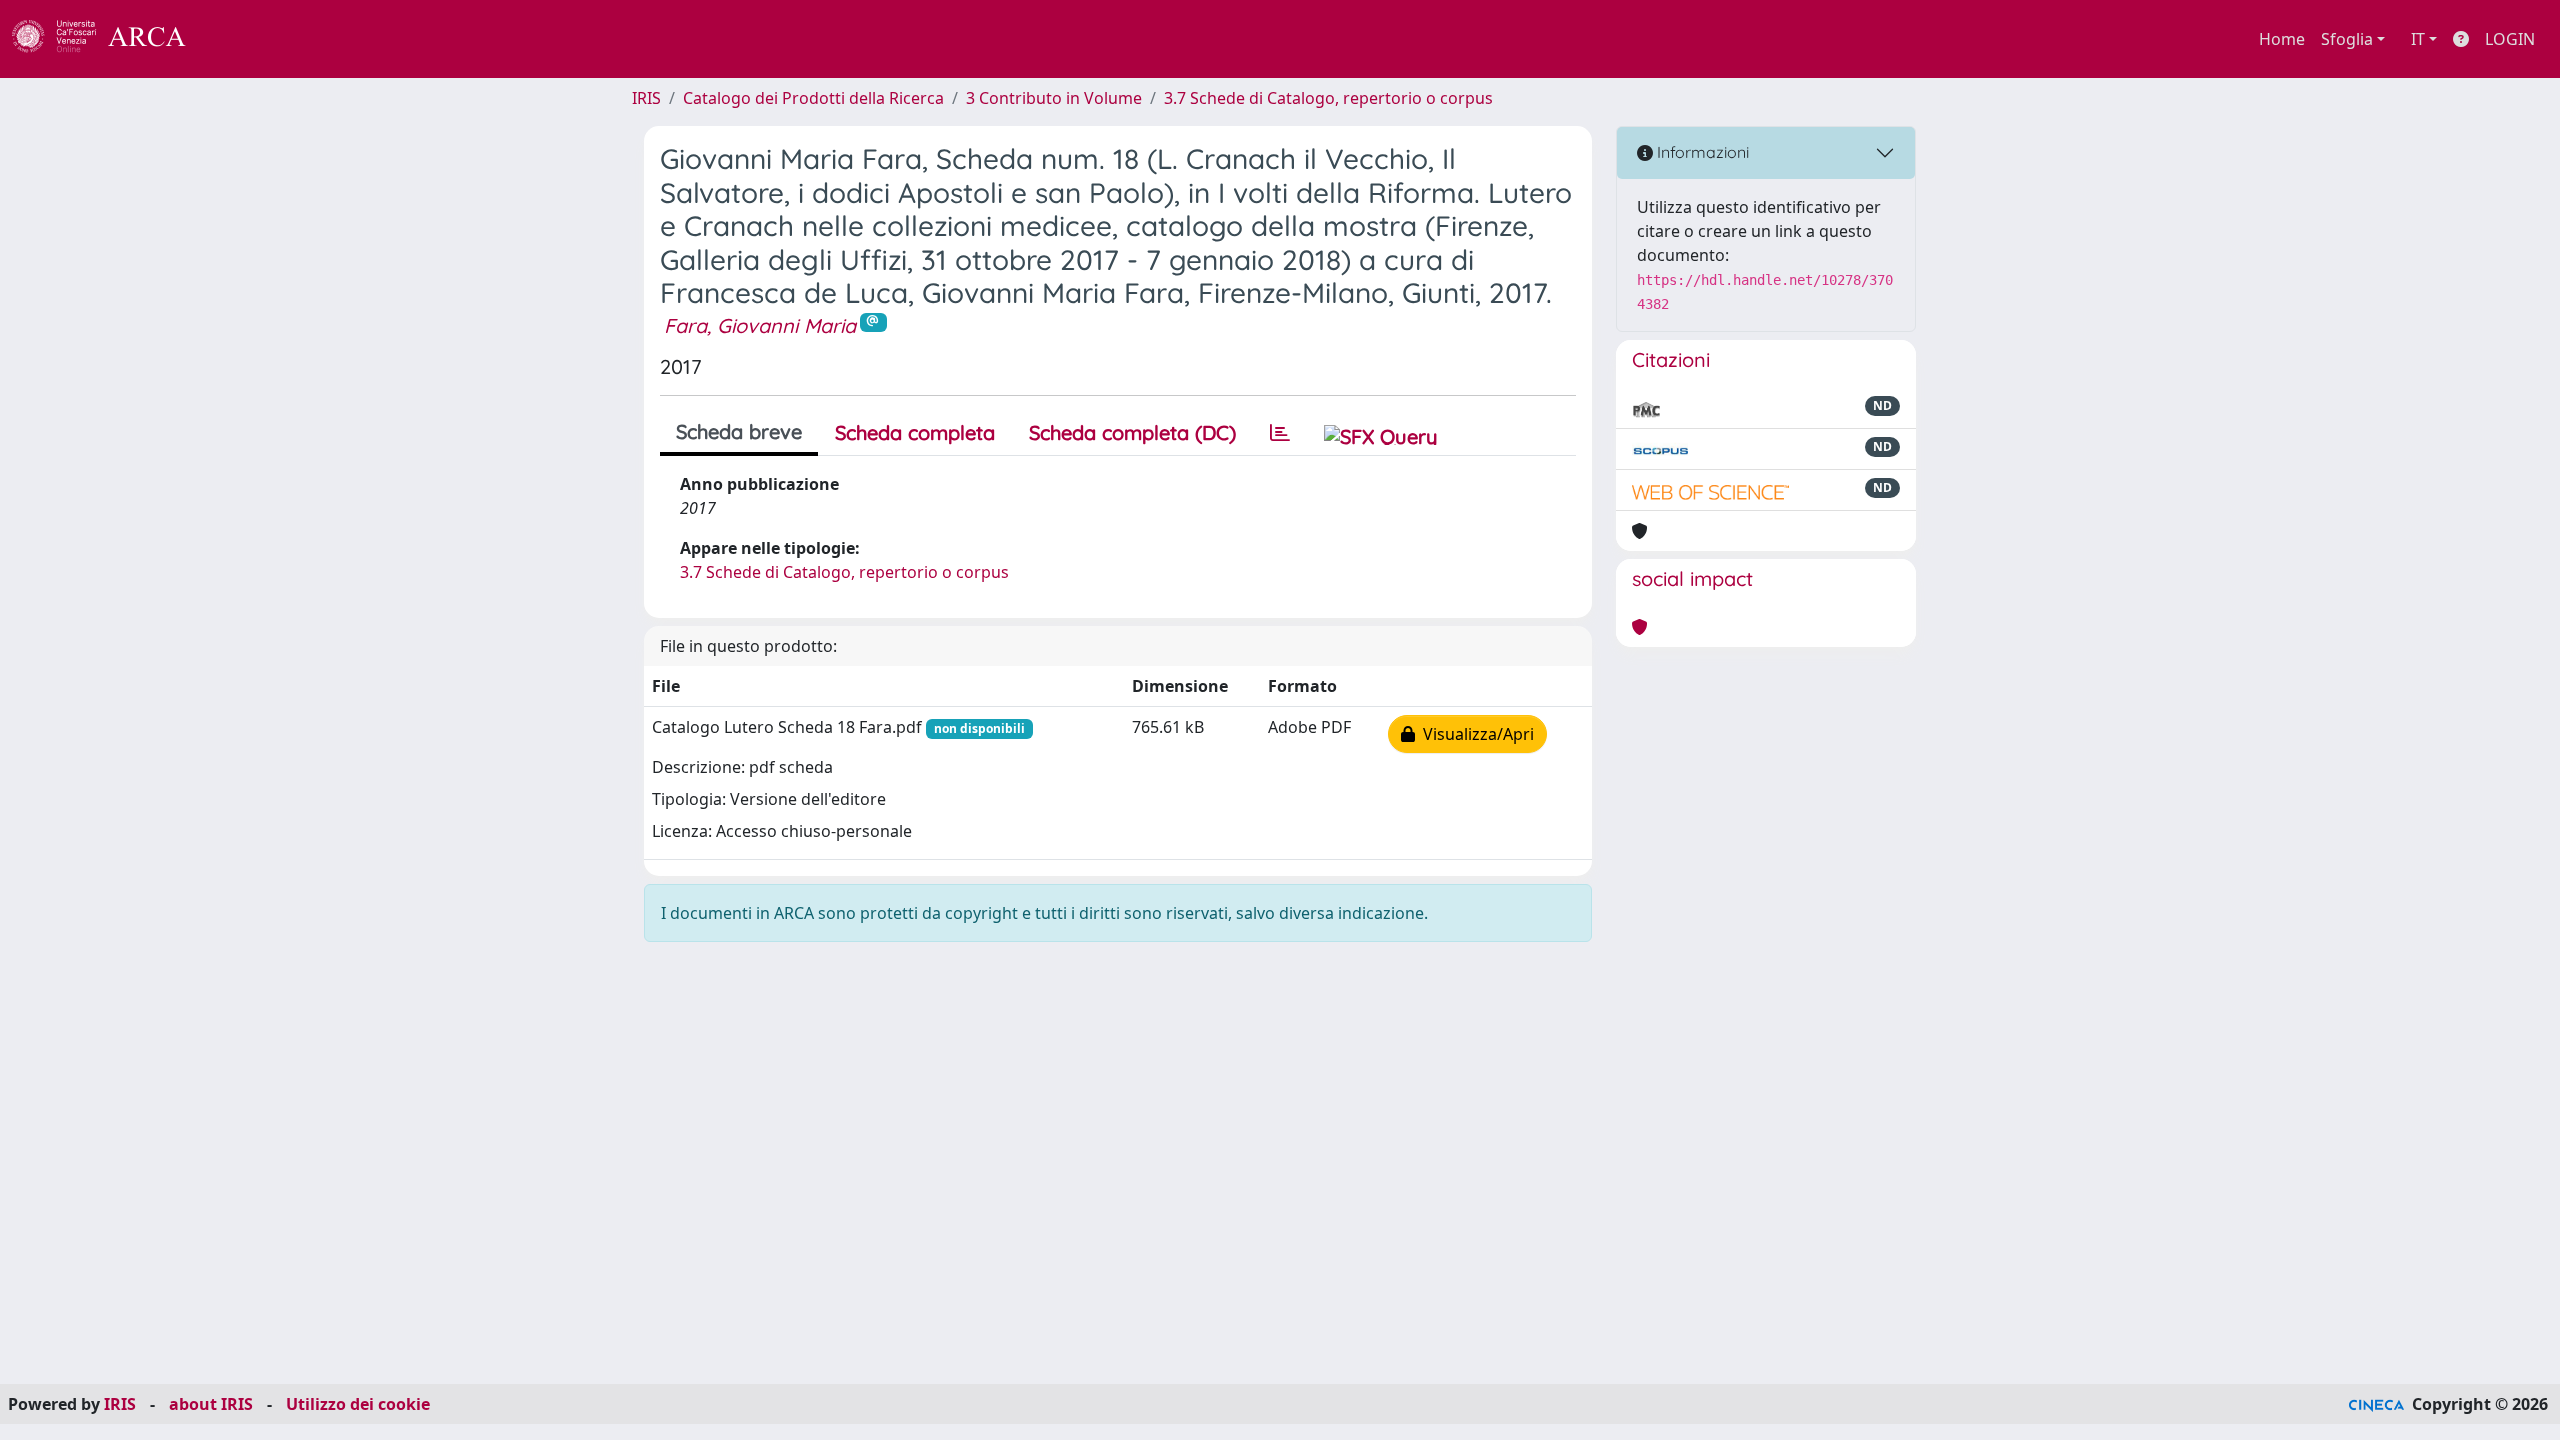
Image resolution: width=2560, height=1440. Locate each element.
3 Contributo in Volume (1054, 98)
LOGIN (2510, 39)
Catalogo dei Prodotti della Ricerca (813, 98)
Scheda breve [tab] (739, 431)
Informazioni (1701, 152)
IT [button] (2418, 39)
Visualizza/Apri (1474, 734)
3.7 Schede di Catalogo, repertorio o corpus (1328, 98)
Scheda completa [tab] (915, 432)
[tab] (1280, 433)
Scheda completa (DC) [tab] (1132, 432)
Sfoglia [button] (2347, 39)
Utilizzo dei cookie (358, 1404)
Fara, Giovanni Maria (760, 325)
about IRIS (211, 1404)
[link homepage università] (240, 39)
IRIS (646, 98)
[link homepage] (110, 39)
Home (2282, 39)
